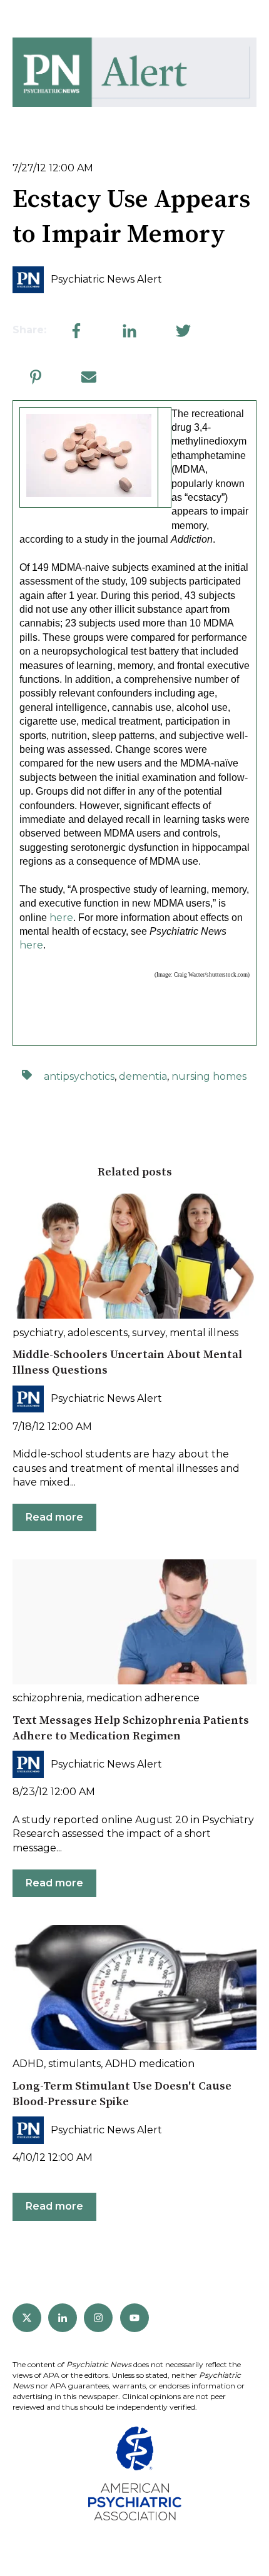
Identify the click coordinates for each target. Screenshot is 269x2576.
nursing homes (209, 1076)
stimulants (74, 2064)
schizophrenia (47, 1698)
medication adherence (143, 1698)
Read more (54, 1517)
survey (149, 1333)
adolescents (98, 1333)
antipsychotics (79, 1076)
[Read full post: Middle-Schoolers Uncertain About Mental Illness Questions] (134, 1256)
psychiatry (38, 1333)
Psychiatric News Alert (106, 279)
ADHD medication (150, 2064)
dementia (143, 1076)
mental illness (204, 1333)
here (61, 918)
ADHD (28, 2064)
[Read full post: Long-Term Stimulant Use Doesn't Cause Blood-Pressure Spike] (134, 1988)
